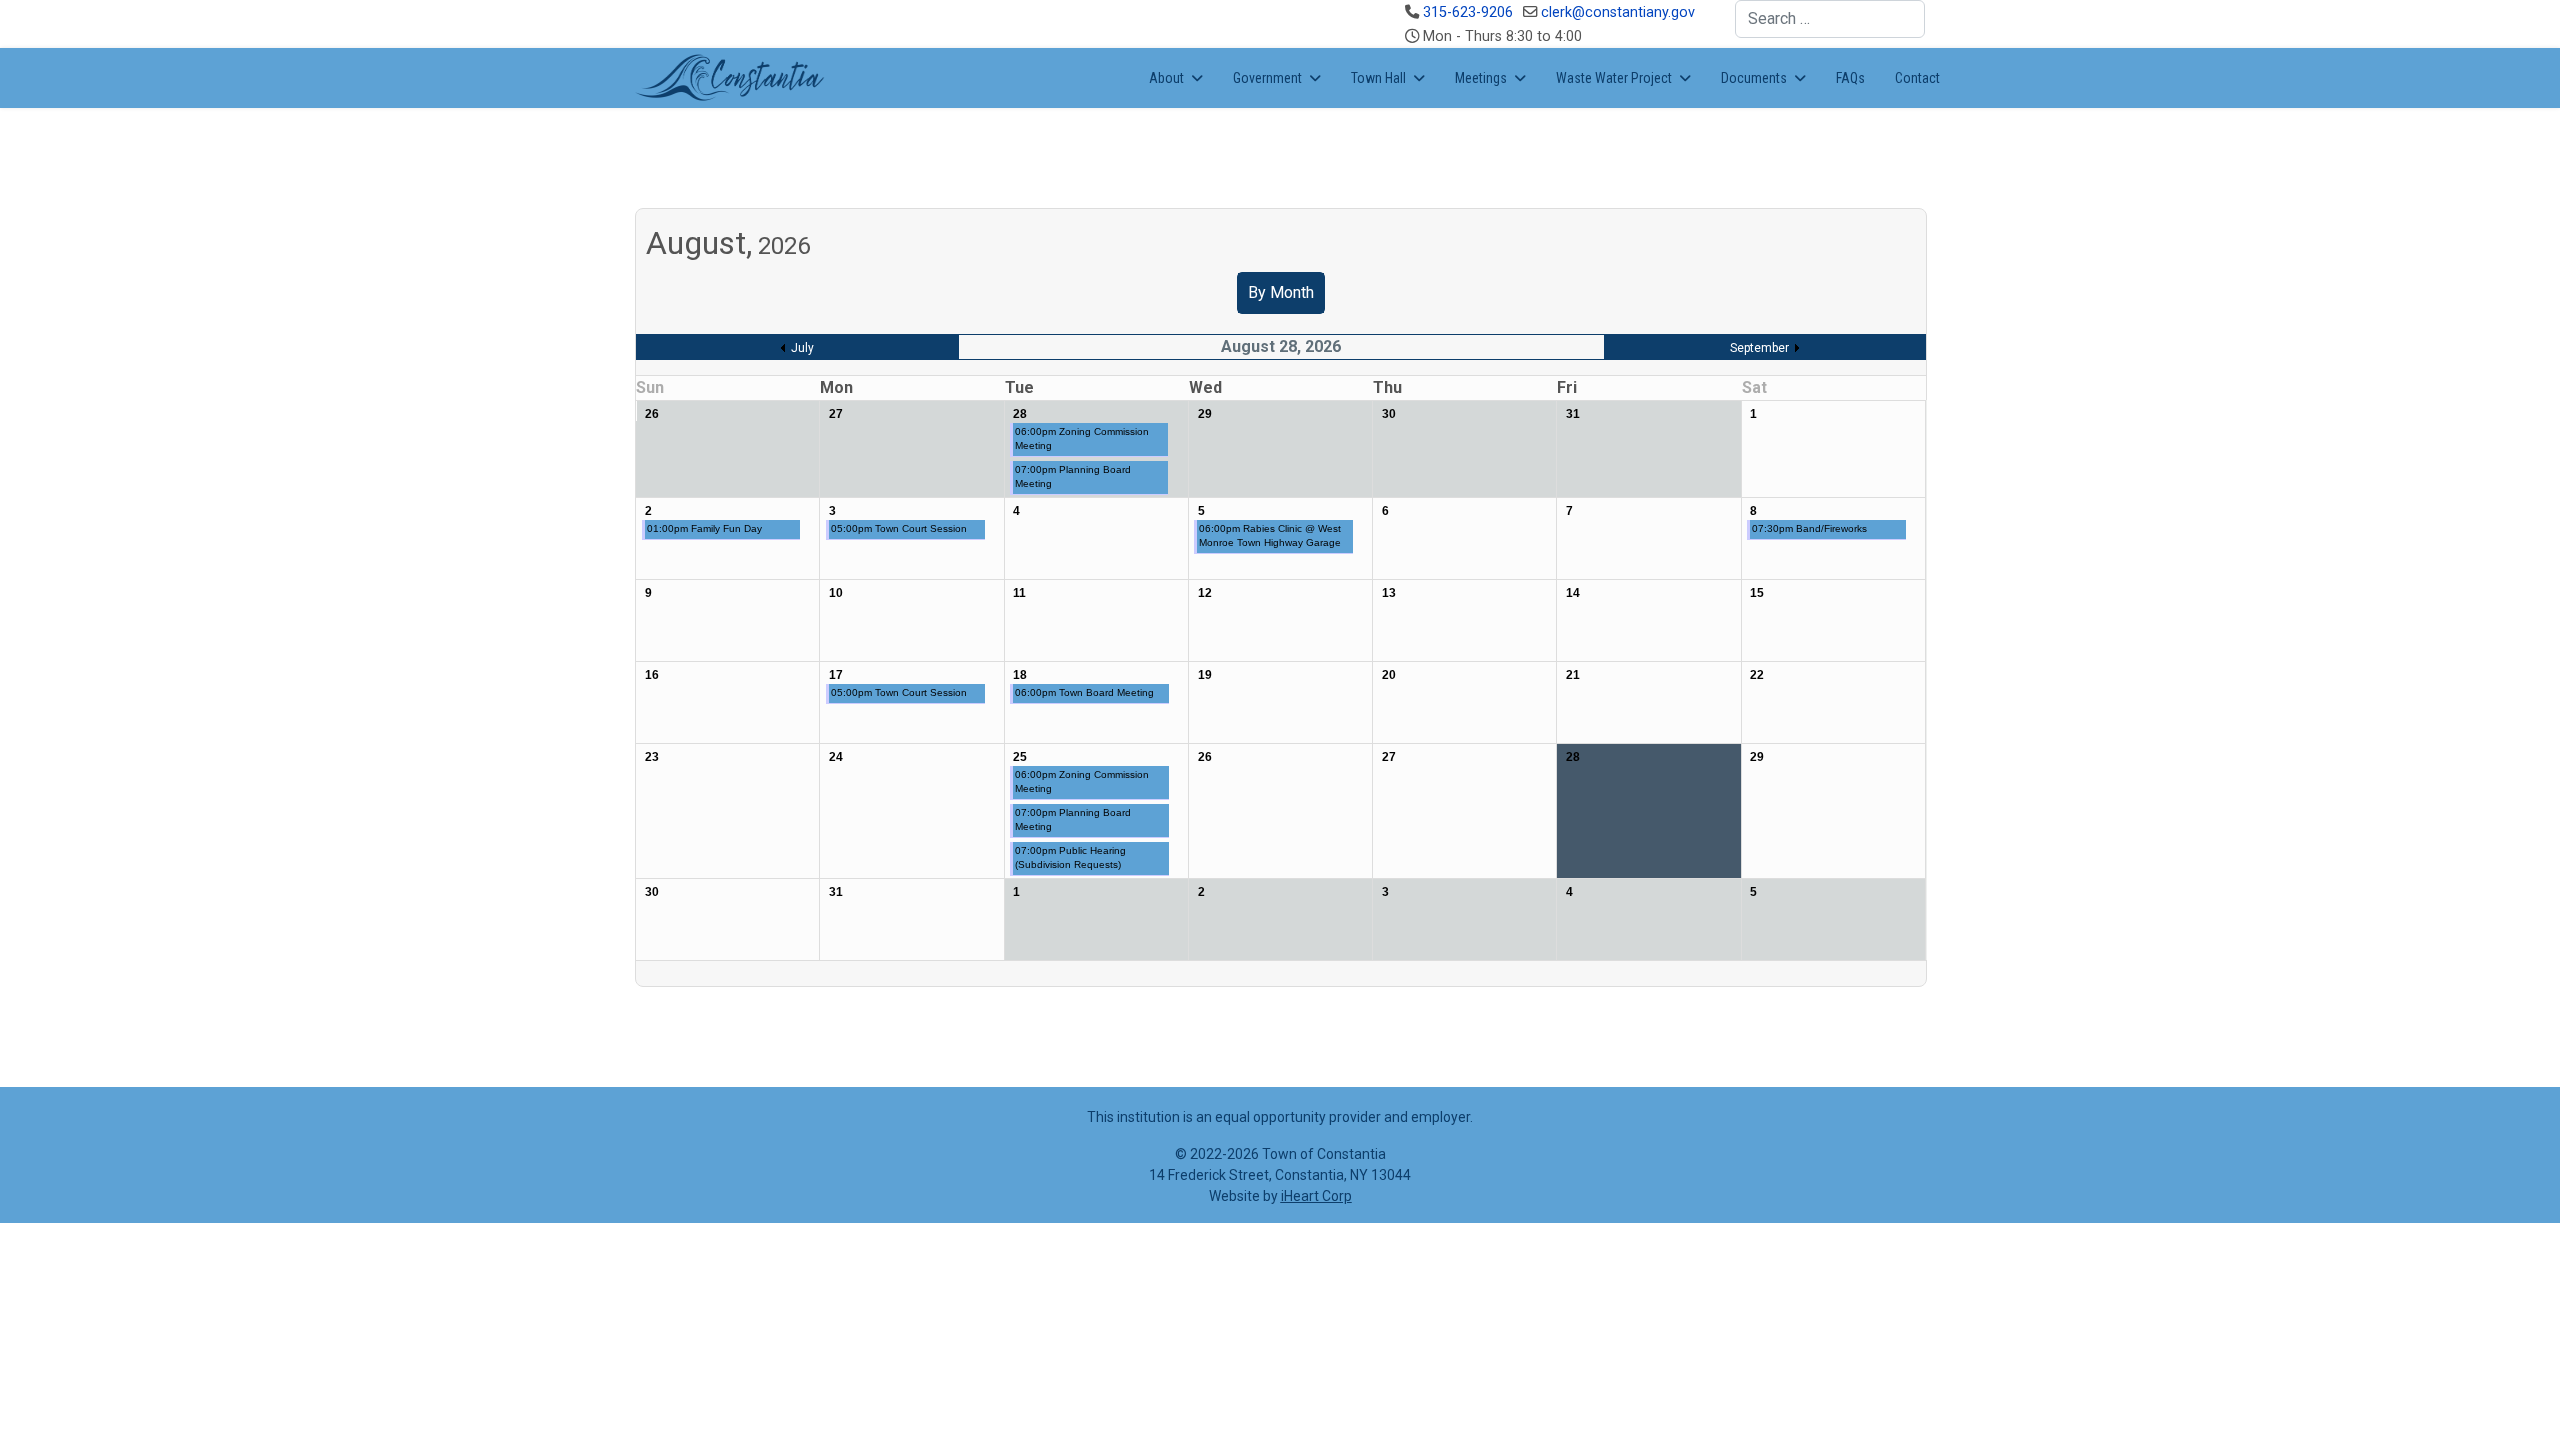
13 (1389, 593)
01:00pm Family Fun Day (704, 528)
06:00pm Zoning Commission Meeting (1082, 438)
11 (1019, 593)
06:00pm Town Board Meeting (1084, 692)
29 (1205, 414)
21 (1573, 675)
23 (652, 757)
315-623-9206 (1468, 12)
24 (836, 757)
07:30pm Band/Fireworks (1809, 528)
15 (1757, 593)
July (802, 348)
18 (1020, 675)
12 (1205, 593)
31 (1573, 414)
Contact (1917, 78)
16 (652, 675)
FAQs (1850, 78)
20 (1389, 675)
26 (652, 414)
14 (1573, 593)
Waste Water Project (1614, 78)
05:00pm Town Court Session (899, 528)
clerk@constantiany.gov (1618, 12)
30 (1389, 414)
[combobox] (1830, 19)
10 (836, 593)
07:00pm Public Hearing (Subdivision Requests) (1070, 857)
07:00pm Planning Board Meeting (1073, 476)
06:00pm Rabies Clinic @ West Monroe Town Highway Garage (1270, 535)
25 (1020, 757)
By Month (1281, 292)
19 (1205, 675)
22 (1757, 675)
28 (1020, 414)
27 (836, 414)
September (1759, 348)
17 (836, 675)
